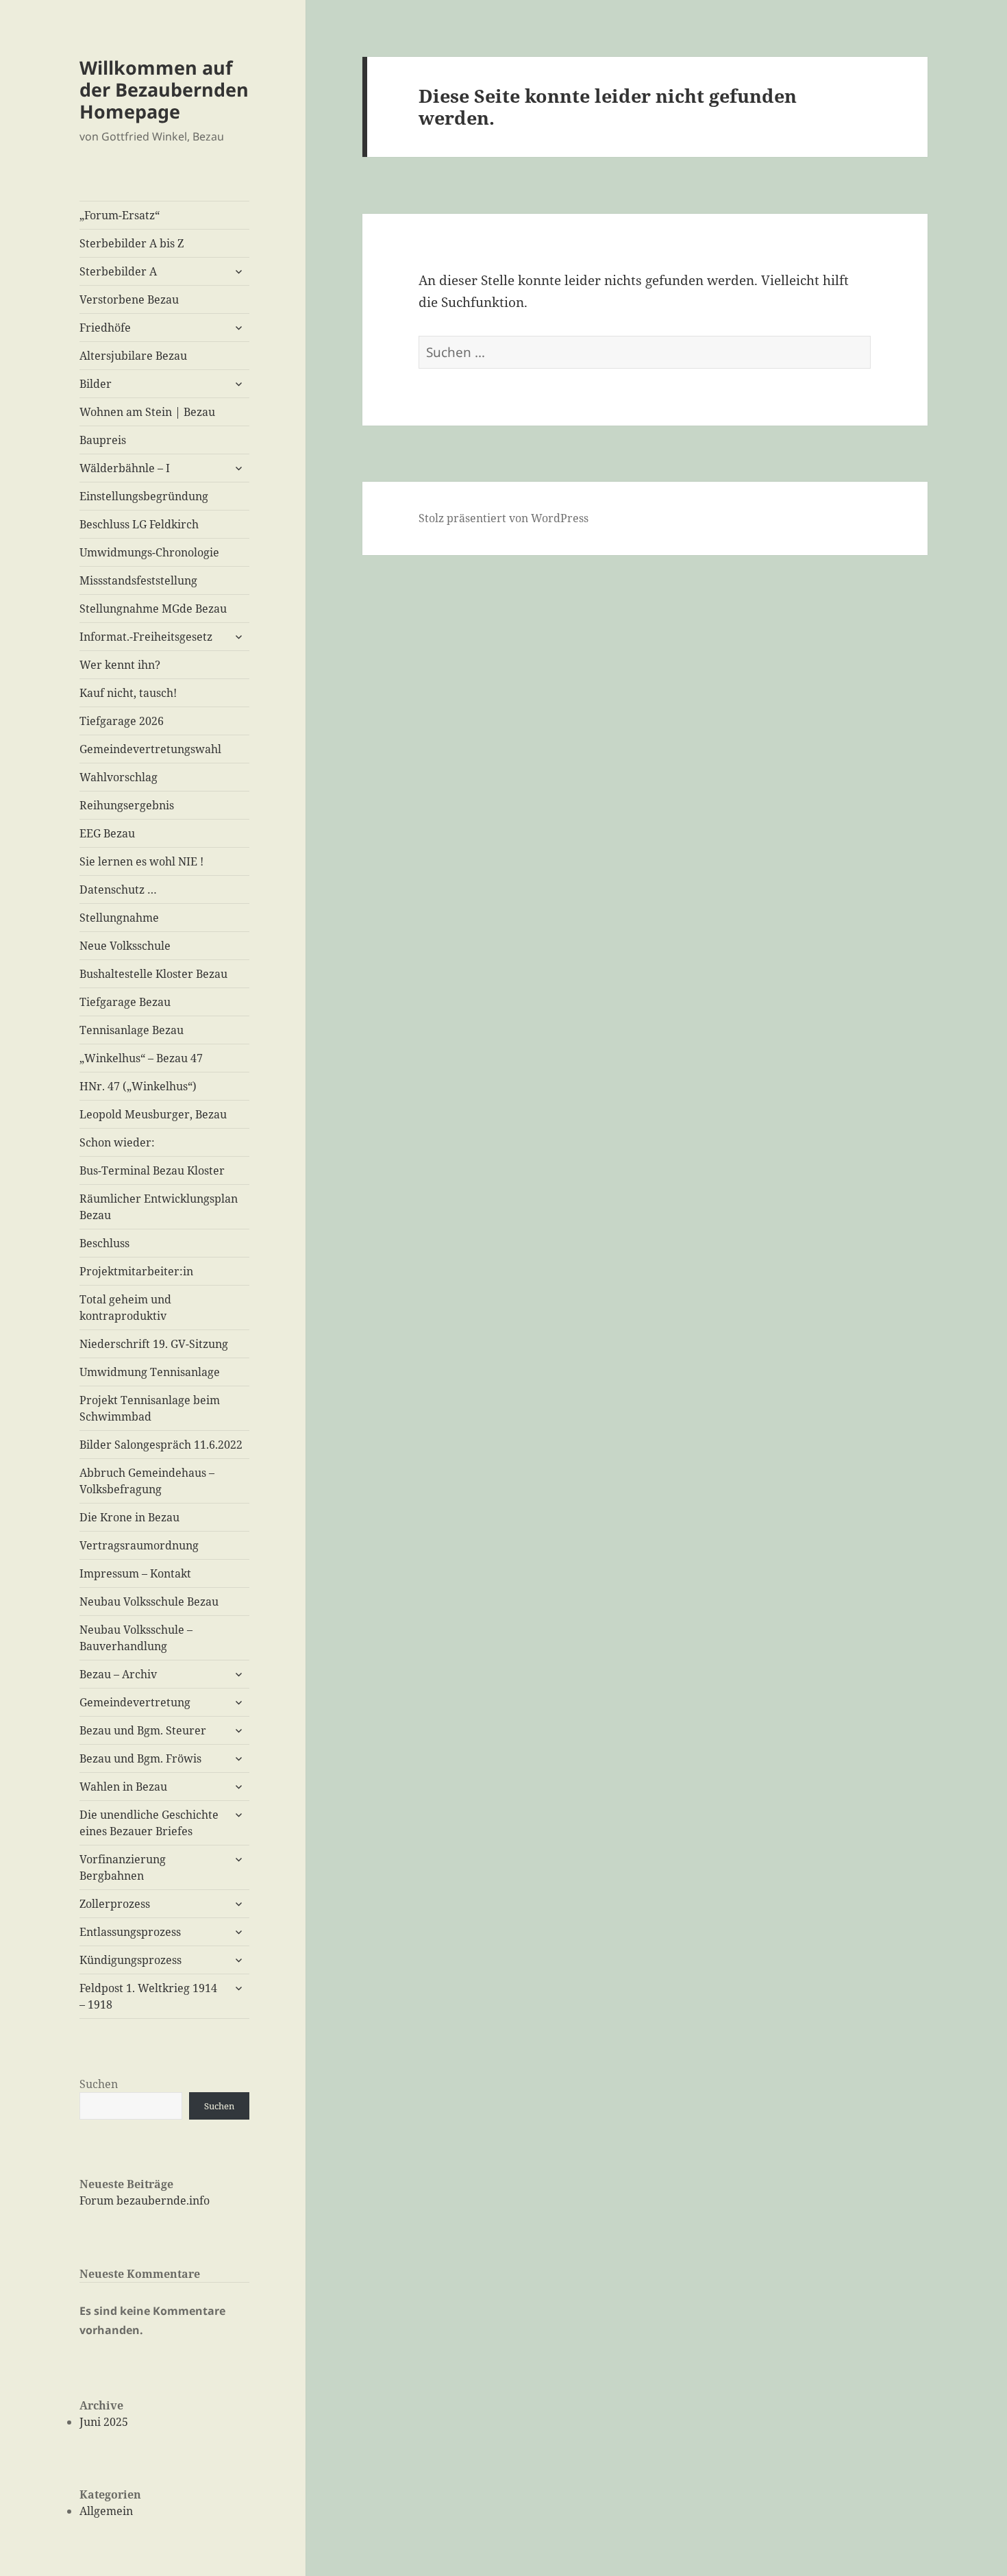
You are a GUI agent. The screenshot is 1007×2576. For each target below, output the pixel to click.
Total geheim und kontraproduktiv (125, 1308)
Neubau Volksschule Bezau (149, 1602)
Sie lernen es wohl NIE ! (141, 861)
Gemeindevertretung (135, 1702)
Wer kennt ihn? (120, 665)
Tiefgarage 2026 (122, 721)
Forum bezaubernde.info (145, 2200)
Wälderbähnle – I (125, 468)
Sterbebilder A (118, 271)
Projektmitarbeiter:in (136, 1271)
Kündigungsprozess (130, 1960)
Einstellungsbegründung (144, 496)
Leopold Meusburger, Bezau (153, 1114)
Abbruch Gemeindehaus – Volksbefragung (147, 1481)
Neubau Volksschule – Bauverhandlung (136, 1638)
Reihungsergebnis (127, 805)
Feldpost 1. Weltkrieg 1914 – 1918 (148, 1996)
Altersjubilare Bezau (133, 356)
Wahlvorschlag (119, 777)
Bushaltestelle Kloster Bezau (153, 974)
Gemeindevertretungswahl (150, 749)
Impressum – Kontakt (135, 1573)
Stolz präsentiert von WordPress (503, 518)
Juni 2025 (104, 2422)
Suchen (99, 2084)
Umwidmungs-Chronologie (149, 552)
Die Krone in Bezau (129, 1517)
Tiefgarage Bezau (125, 1002)
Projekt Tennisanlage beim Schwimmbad (150, 1408)
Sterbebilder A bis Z (132, 243)
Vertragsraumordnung (139, 1545)
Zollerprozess (115, 1904)
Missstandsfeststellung (138, 580)
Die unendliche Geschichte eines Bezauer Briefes (149, 1823)
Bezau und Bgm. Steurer (143, 1730)
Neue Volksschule (125, 946)
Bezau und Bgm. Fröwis (140, 1758)
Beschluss (104, 1243)
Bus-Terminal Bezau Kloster (152, 1170)
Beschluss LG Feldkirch (139, 524)
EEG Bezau (107, 833)
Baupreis (103, 440)
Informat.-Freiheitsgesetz (146, 637)
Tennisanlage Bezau (132, 1030)
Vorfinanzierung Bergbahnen (123, 1867)
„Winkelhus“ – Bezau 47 (141, 1058)
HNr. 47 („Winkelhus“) (138, 1086)
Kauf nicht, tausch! (128, 693)
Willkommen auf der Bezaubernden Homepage (164, 89)
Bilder (96, 384)
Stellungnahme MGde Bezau (153, 609)
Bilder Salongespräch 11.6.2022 (161, 1445)
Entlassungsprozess (130, 1932)
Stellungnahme (119, 918)
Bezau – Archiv (118, 1674)
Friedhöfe (105, 328)
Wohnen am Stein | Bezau (147, 412)
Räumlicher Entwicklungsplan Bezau (159, 1207)
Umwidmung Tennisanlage (150, 1372)
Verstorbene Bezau (129, 299)
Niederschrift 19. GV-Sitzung (154, 1344)
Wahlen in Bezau (123, 1787)
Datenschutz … (118, 890)
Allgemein (106, 2511)
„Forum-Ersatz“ (120, 215)
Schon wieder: (117, 1142)
